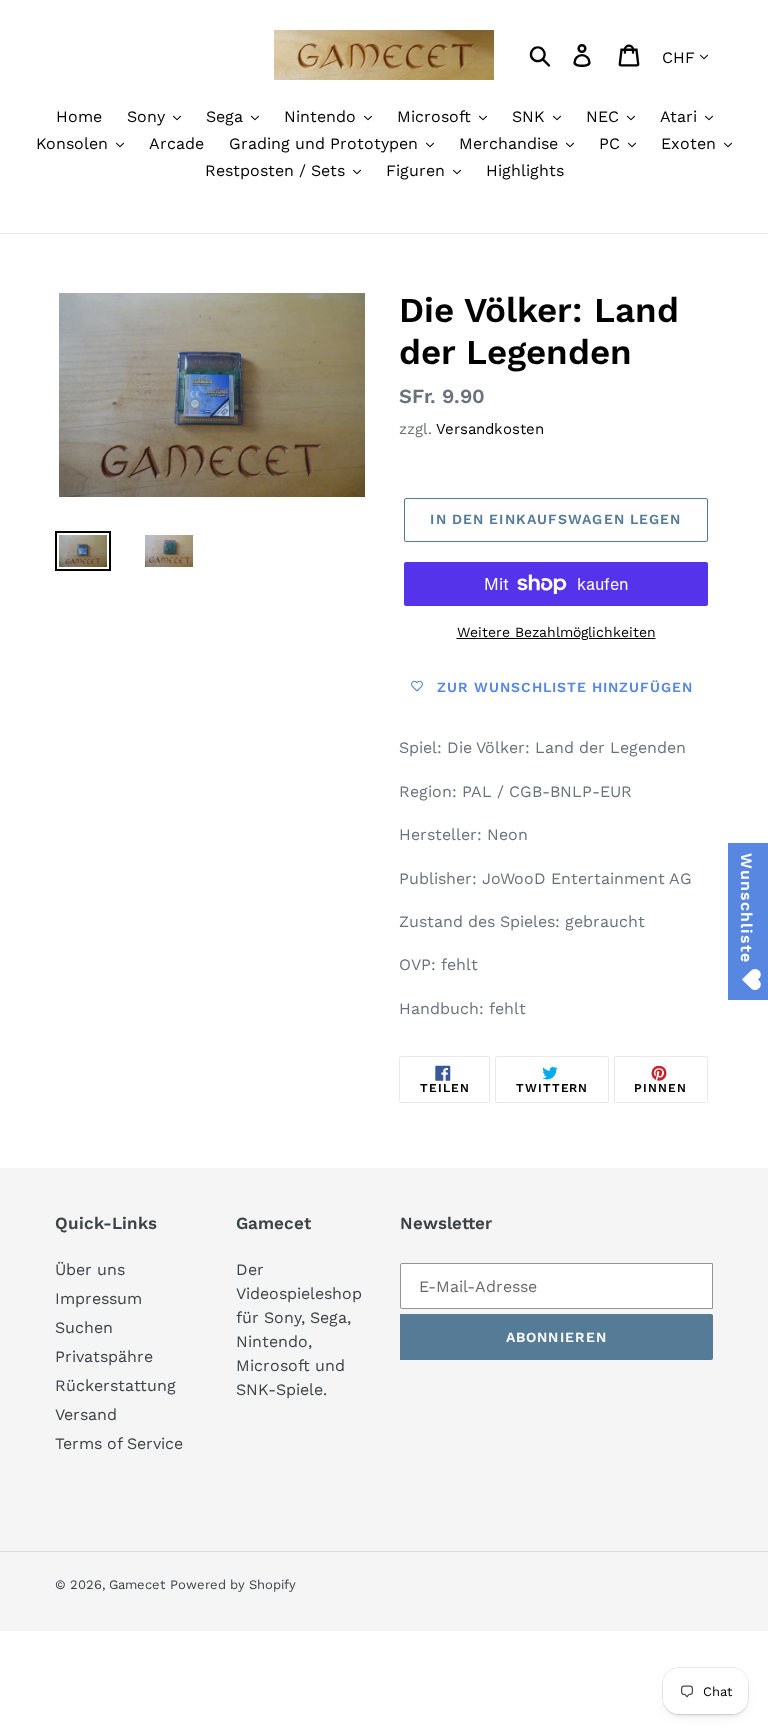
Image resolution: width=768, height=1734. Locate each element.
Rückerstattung (115, 1385)
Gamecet (137, 1584)
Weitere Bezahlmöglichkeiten (556, 632)
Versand (86, 1414)
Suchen (84, 1327)
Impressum (98, 1298)
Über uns (90, 1269)
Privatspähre (104, 1356)
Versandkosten (490, 429)
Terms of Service (119, 1443)
